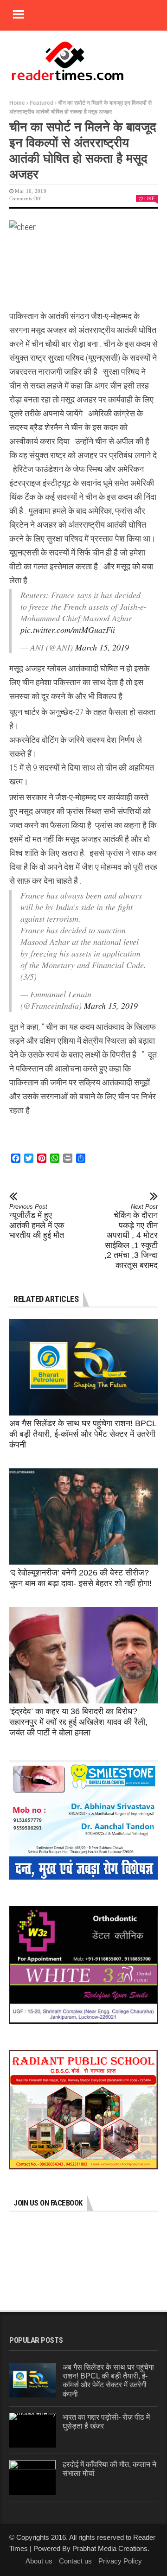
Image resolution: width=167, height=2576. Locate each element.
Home (17, 103)
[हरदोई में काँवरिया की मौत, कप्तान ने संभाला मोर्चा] (32, 2477)
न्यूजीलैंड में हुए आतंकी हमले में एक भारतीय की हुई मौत (37, 1221)
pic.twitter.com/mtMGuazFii (68, 630)
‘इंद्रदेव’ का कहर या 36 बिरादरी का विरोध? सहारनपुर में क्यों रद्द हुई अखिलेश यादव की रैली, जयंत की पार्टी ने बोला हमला (78, 1722)
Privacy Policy (120, 2561)
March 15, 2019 (102, 647)
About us (39, 2561)
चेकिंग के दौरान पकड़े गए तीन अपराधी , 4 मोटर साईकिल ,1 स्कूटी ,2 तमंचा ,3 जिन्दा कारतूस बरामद (131, 1237)
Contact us (75, 2561)
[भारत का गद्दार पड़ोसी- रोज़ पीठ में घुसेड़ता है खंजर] (33, 2430)
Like (150, 198)
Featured (42, 103)
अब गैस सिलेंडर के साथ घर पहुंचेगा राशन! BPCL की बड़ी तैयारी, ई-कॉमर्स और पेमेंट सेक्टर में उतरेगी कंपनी (83, 1434)
